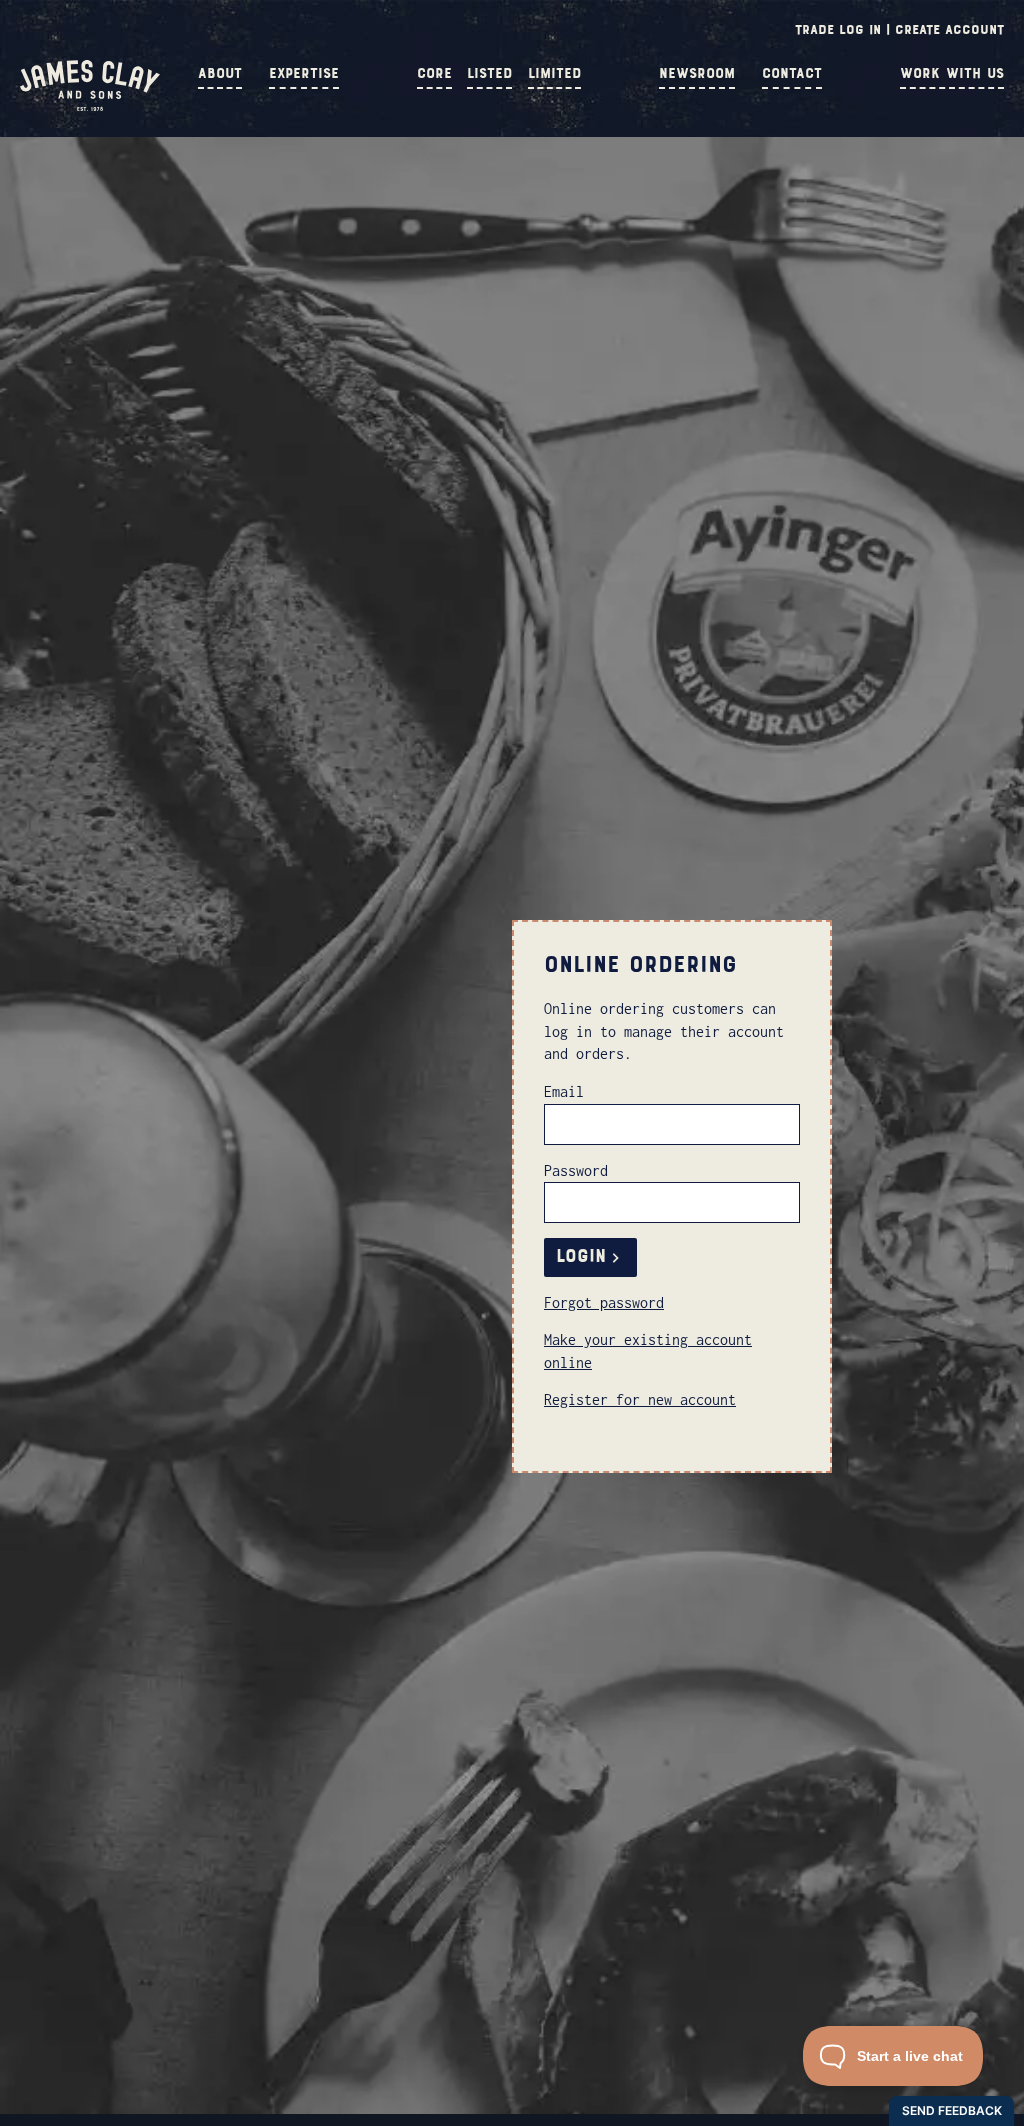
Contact (792, 73)
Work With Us (952, 73)
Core (434, 73)
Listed (489, 73)
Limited (554, 73)
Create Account (949, 29)
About (220, 73)
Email (564, 1091)
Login (581, 1256)
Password (576, 1170)
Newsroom (697, 73)
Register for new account (640, 1399)
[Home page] (90, 106)
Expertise (304, 73)
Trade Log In (838, 29)
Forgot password (604, 1302)
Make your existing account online (648, 1350)
